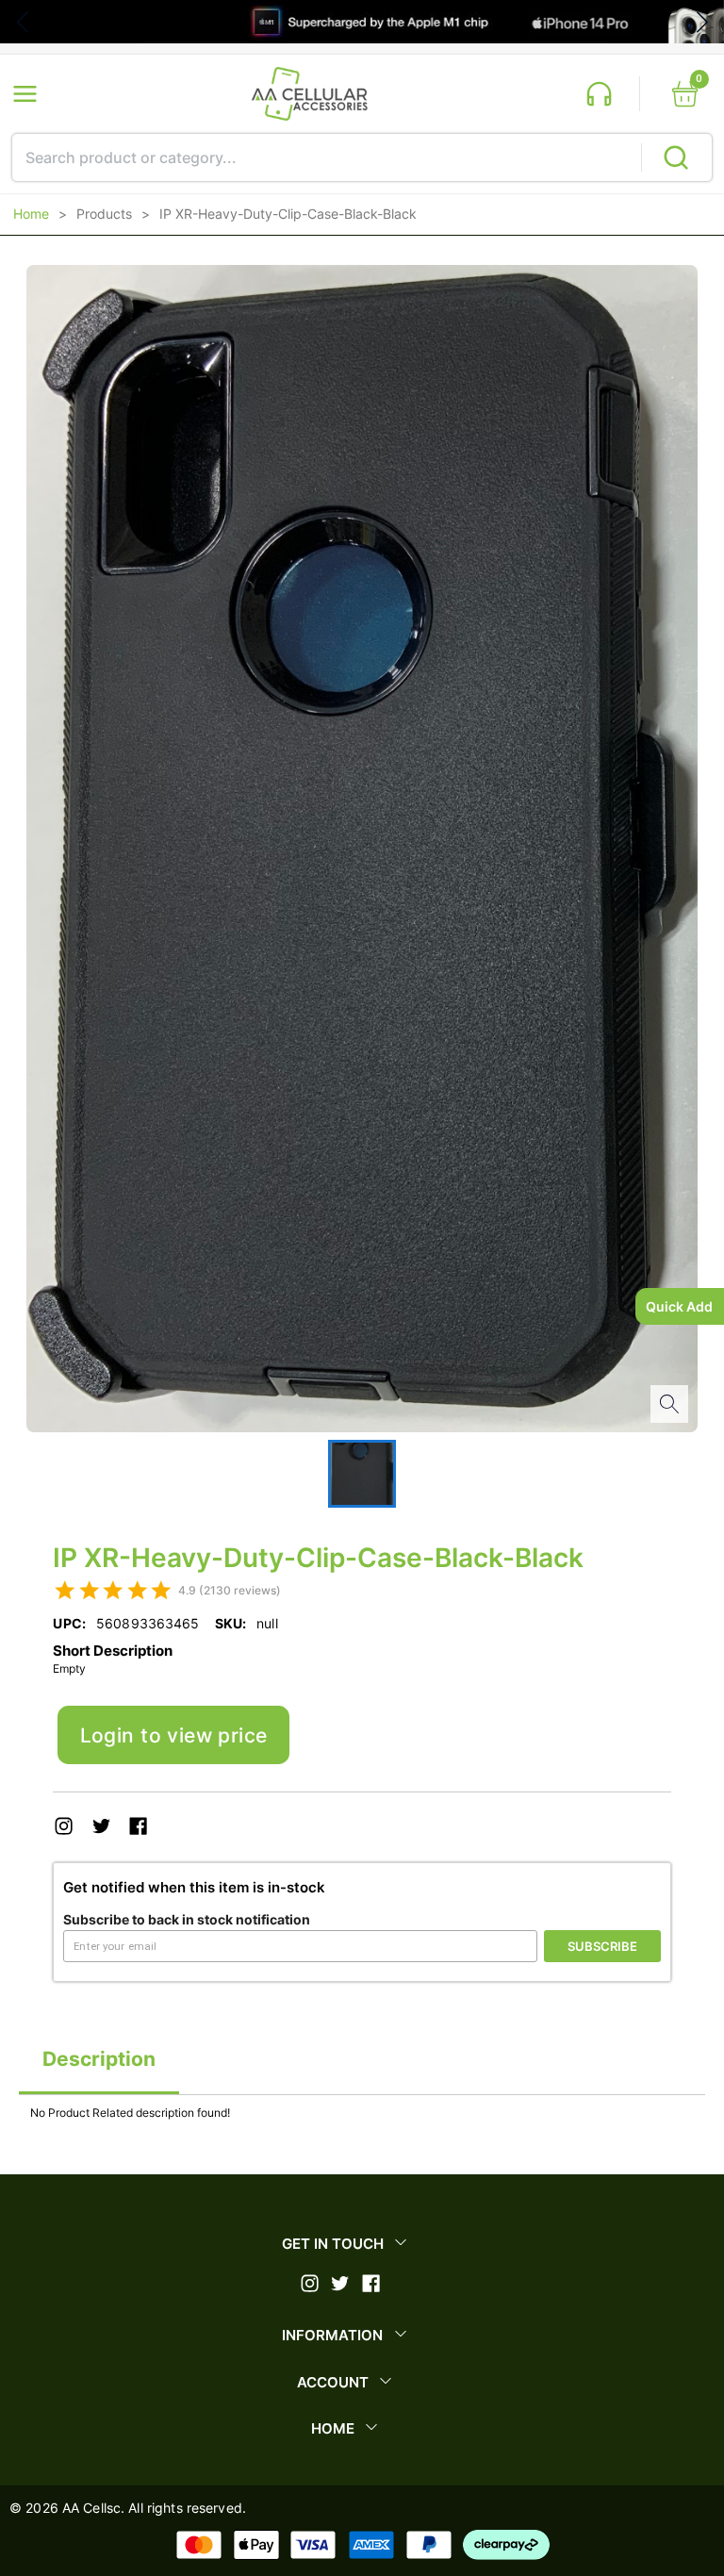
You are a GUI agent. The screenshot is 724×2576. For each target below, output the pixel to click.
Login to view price (174, 1735)
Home (31, 214)
